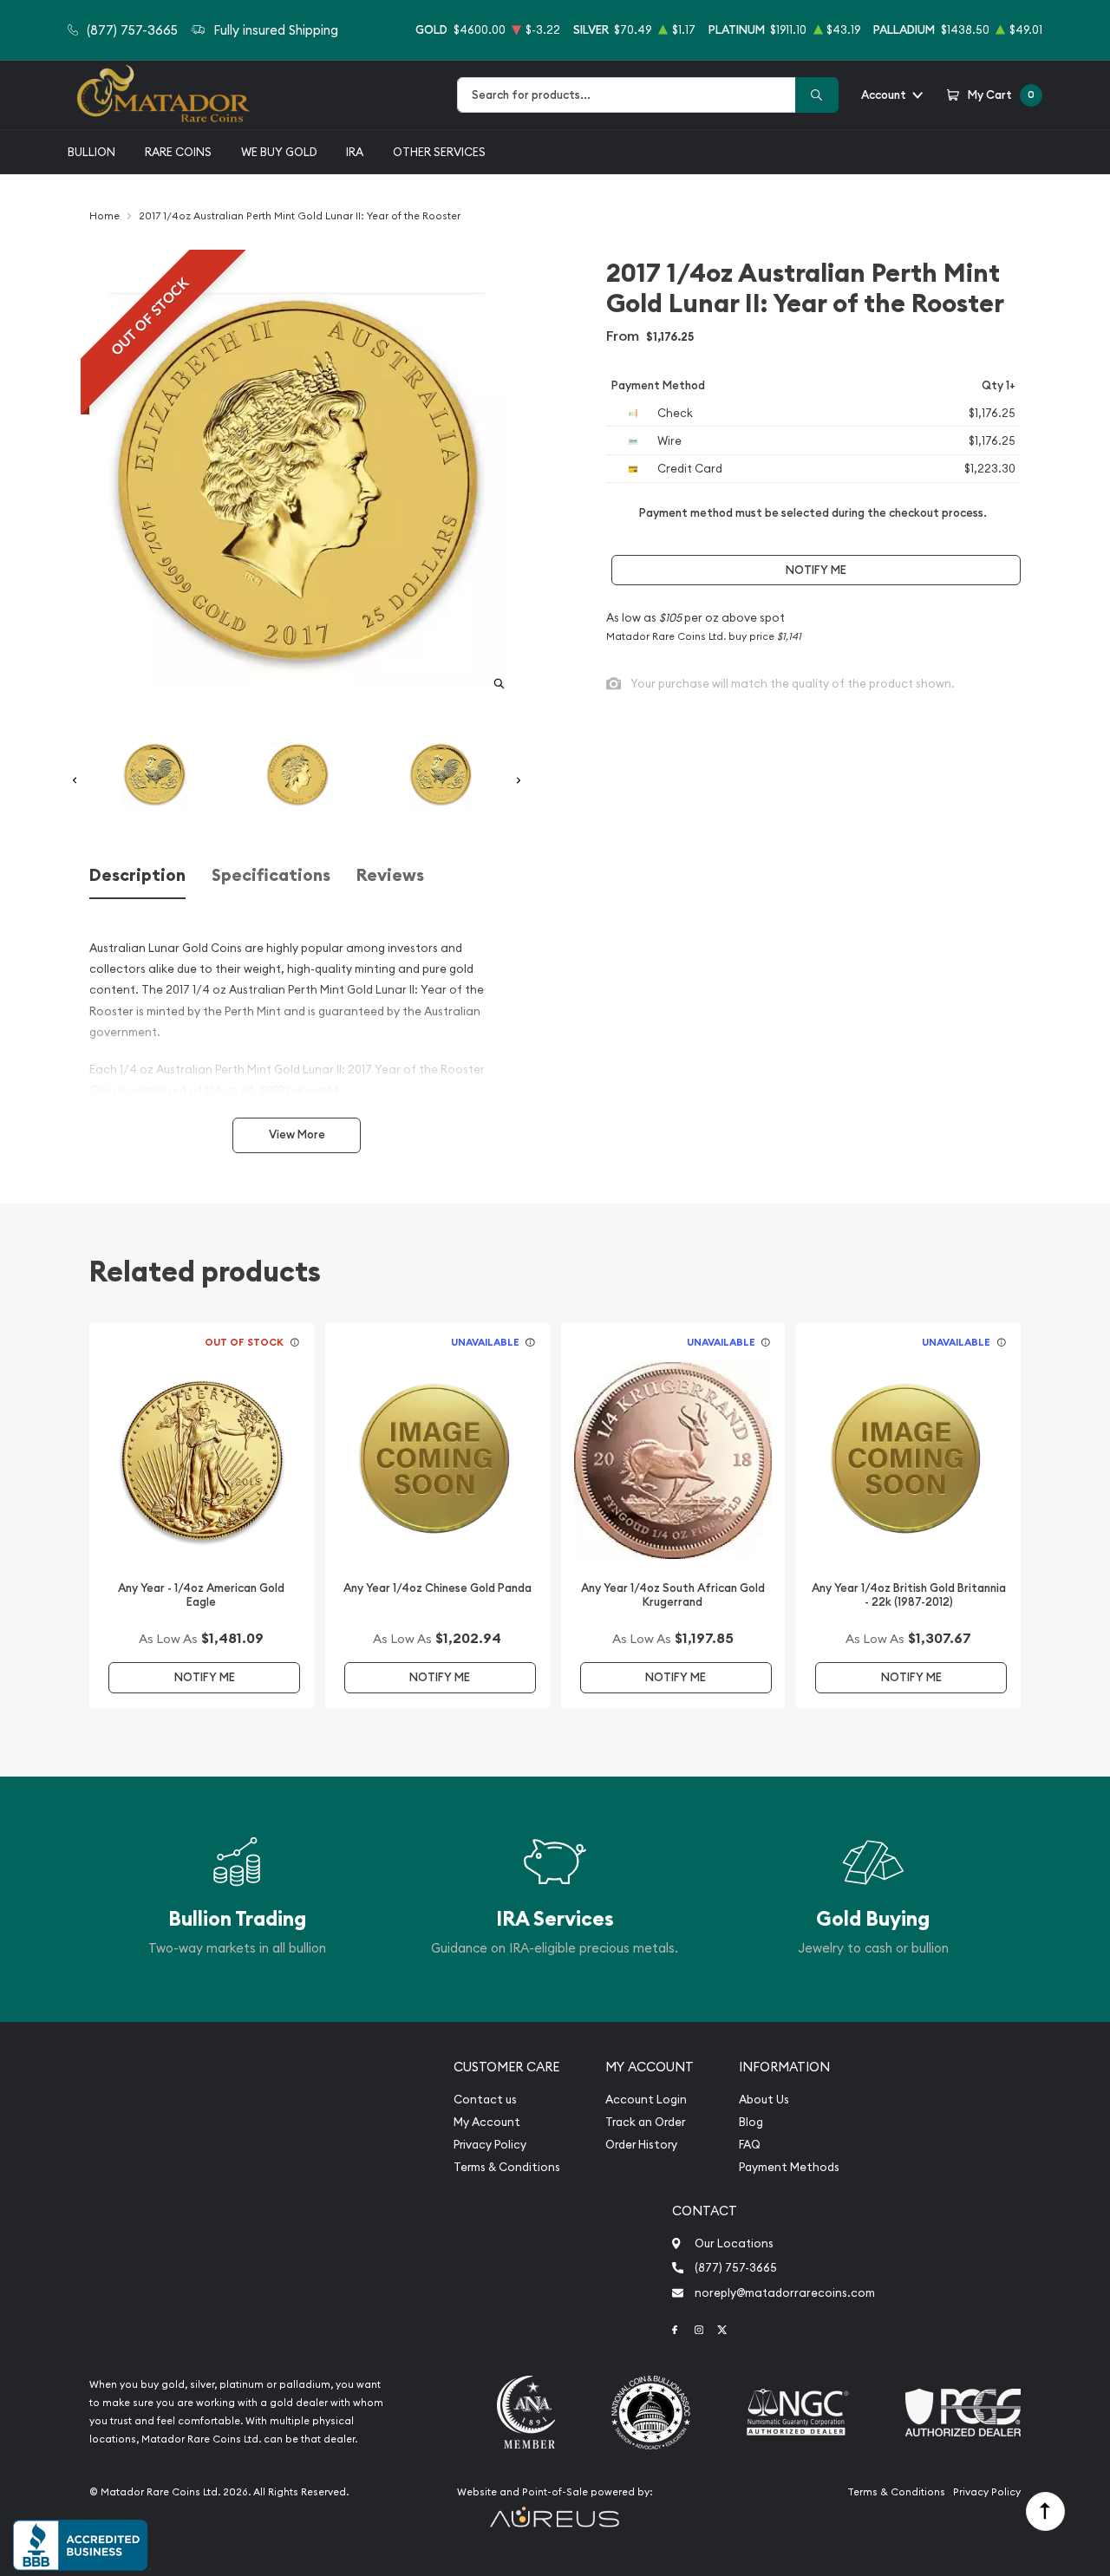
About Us (764, 2100)
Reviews (390, 875)
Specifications (271, 875)
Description (137, 875)
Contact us (485, 2100)
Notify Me (816, 570)
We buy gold (279, 152)
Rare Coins (178, 152)
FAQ (750, 2145)
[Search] (817, 95)
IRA (355, 152)
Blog (751, 2122)
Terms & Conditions (507, 2167)
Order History (641, 2145)
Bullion (91, 152)
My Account (487, 2122)
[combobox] (627, 95)
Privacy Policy (490, 2145)
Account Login (646, 2100)
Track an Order (645, 2122)
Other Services (439, 152)
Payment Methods (789, 2167)
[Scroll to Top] (1045, 2511)
